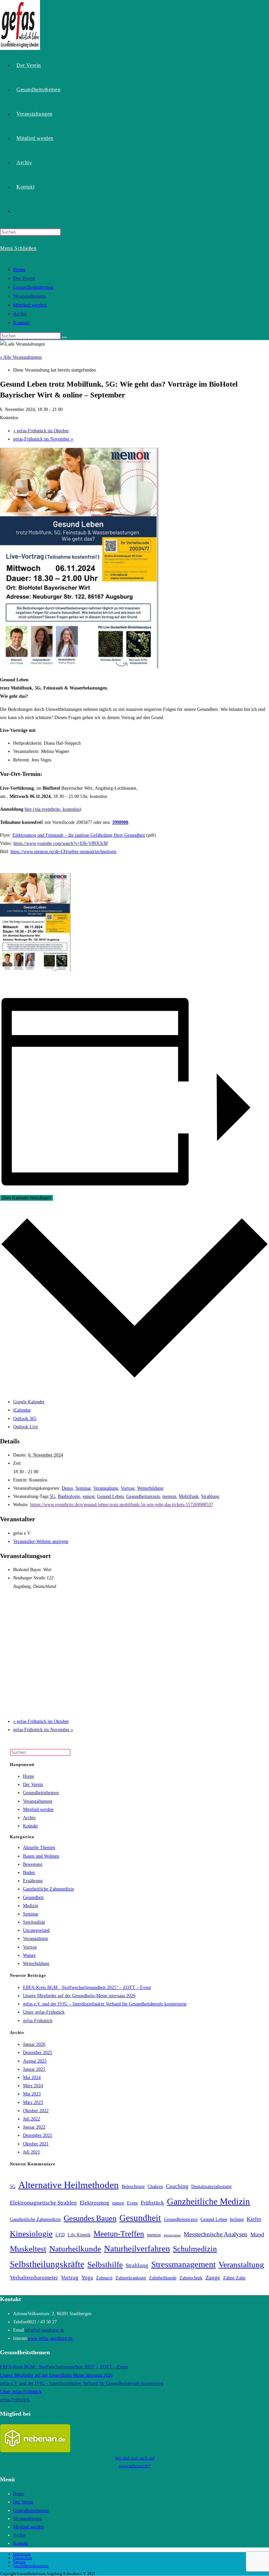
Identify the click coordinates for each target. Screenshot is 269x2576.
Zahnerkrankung (131, 2278)
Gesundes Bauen (90, 2218)
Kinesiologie (31, 2234)
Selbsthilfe (105, 2264)
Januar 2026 (34, 2044)
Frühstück (152, 2203)
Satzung (19, 2562)
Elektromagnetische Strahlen (43, 2203)
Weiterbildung (150, 1488)
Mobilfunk (189, 1496)
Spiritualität (34, 1922)
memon (169, 1496)
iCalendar (22, 1410)
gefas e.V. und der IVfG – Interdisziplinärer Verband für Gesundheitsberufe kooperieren (105, 2004)
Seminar (83, 1488)
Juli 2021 (31, 2152)
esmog (89, 1496)
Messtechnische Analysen (216, 2234)
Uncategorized (36, 1930)
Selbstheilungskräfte (47, 2264)
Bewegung (33, 1864)
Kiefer (254, 2219)
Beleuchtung (133, 2187)
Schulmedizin (195, 2249)
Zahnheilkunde (163, 2278)
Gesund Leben (110, 1496)
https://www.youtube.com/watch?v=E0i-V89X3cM (61, 843)
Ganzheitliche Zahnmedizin (48, 1889)
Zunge (213, 2278)
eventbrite (51, 809)
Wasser (29, 1955)
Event (132, 2203)
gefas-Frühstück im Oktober (41, 431)
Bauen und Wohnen (41, 1856)
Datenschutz (23, 2558)
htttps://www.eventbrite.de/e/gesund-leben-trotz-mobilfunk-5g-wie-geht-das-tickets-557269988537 (122, 1505)
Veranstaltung (106, 1488)
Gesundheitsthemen (33, 287)
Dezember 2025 (38, 2053)
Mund (257, 2235)
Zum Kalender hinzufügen (27, 1198)
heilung (237, 2219)
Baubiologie (69, 1496)
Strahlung (210, 1496)
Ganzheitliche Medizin (208, 2202)
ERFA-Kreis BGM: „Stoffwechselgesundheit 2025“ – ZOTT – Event (87, 1988)
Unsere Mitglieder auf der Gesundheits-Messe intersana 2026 (79, 1996)
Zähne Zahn (234, 2278)
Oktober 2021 (36, 2144)
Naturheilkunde (75, 2249)
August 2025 (35, 2061)
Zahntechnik (191, 2278)
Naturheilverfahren (137, 2249)
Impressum (22, 2554)
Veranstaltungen (30, 296)
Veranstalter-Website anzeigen (41, 1541)
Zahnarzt (104, 2278)
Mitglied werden (30, 305)
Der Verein (24, 278)
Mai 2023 (32, 2094)
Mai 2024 (32, 2078)
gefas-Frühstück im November (43, 439)
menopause (172, 2235)
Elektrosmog (94, 2203)
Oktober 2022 (36, 2111)
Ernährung (33, 1881)
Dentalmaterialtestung (211, 2187)
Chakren (155, 2187)
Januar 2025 (34, 2069)
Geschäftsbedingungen (31, 2566)
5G (52, 1496)
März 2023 (33, 2102)
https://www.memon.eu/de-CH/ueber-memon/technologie (63, 852)
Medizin (31, 1906)
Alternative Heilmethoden (69, 2185)
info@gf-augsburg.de (44, 2330)
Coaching (177, 2186)
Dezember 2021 (38, 2135)
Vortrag (128, 1488)
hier (28, 809)
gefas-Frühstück (38, 2021)
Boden (29, 1873)
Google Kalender (29, 1402)
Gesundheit (33, 1898)
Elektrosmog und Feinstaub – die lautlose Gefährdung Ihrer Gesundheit (79, 835)
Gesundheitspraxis (143, 1496)
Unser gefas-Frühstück (44, 2012)
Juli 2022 (31, 2119)
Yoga (87, 2278)
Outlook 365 (25, 1419)
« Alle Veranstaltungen (21, 357)
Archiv (20, 314)
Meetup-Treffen (119, 2234)
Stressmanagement (183, 2264)
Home (19, 269)
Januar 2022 (34, 2127)
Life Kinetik (79, 2235)
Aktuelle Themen (39, 1848)
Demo (67, 1488)
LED (60, 2235)
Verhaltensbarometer (34, 2278)
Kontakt (21, 323)
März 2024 (33, 2086)
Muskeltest (28, 2249)
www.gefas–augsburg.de (50, 2338)
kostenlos (71, 809)
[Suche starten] (64, 337)
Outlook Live (26, 1427)
